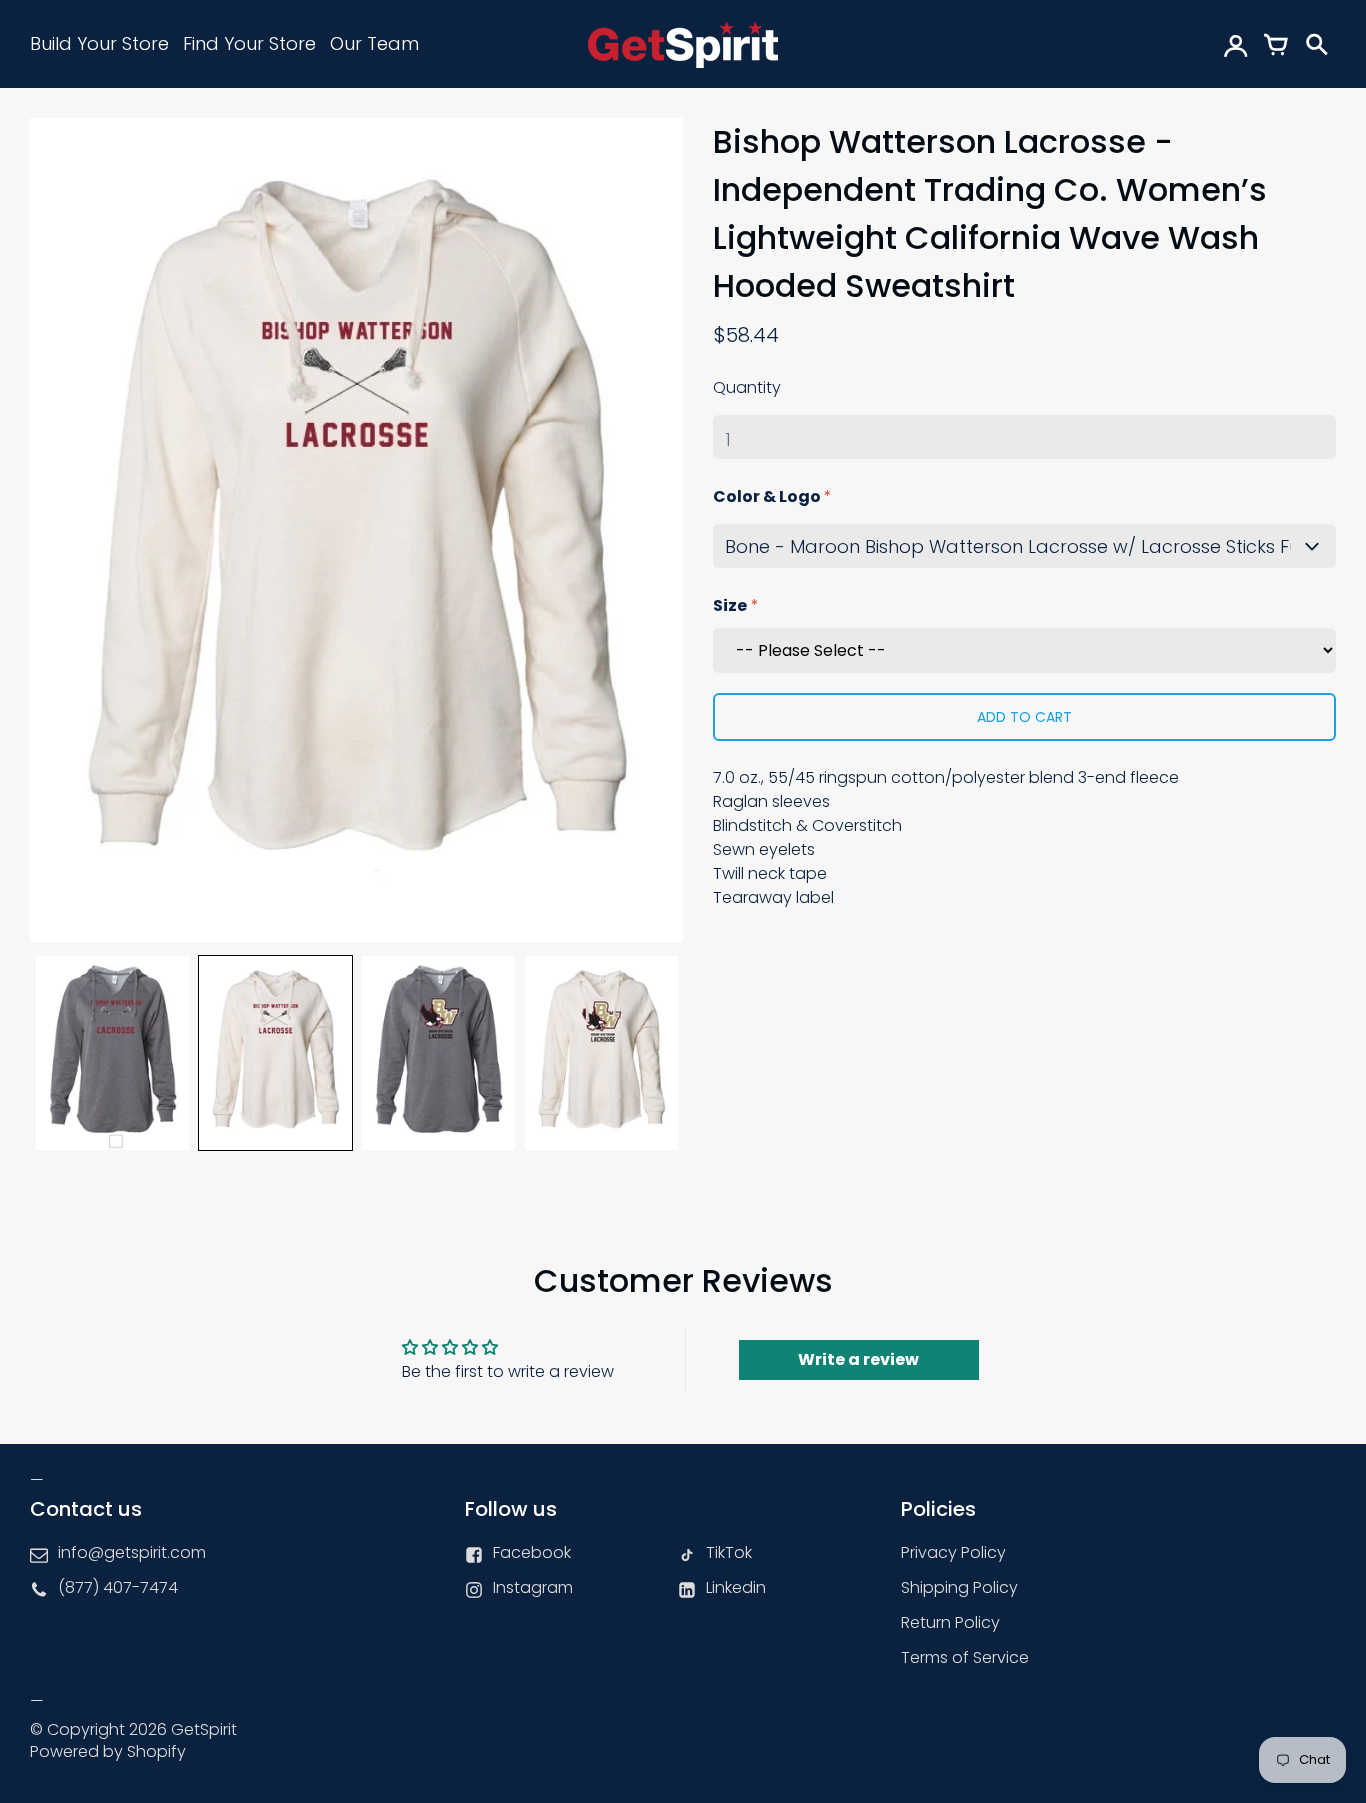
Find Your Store (249, 43)
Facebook (532, 1552)
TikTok (729, 1552)
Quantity (747, 387)
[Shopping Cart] (1276, 44)
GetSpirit (204, 1729)
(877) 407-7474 (118, 1587)
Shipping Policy (959, 1587)
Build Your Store (99, 43)
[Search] (1316, 44)
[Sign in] (1236, 44)
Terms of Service (965, 1657)
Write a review (858, 1359)
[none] (112, 1053)
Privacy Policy (953, 1552)
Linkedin (736, 1587)
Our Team (374, 43)
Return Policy (950, 1622)
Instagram (533, 1587)
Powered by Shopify (108, 1751)
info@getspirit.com (132, 1552)
